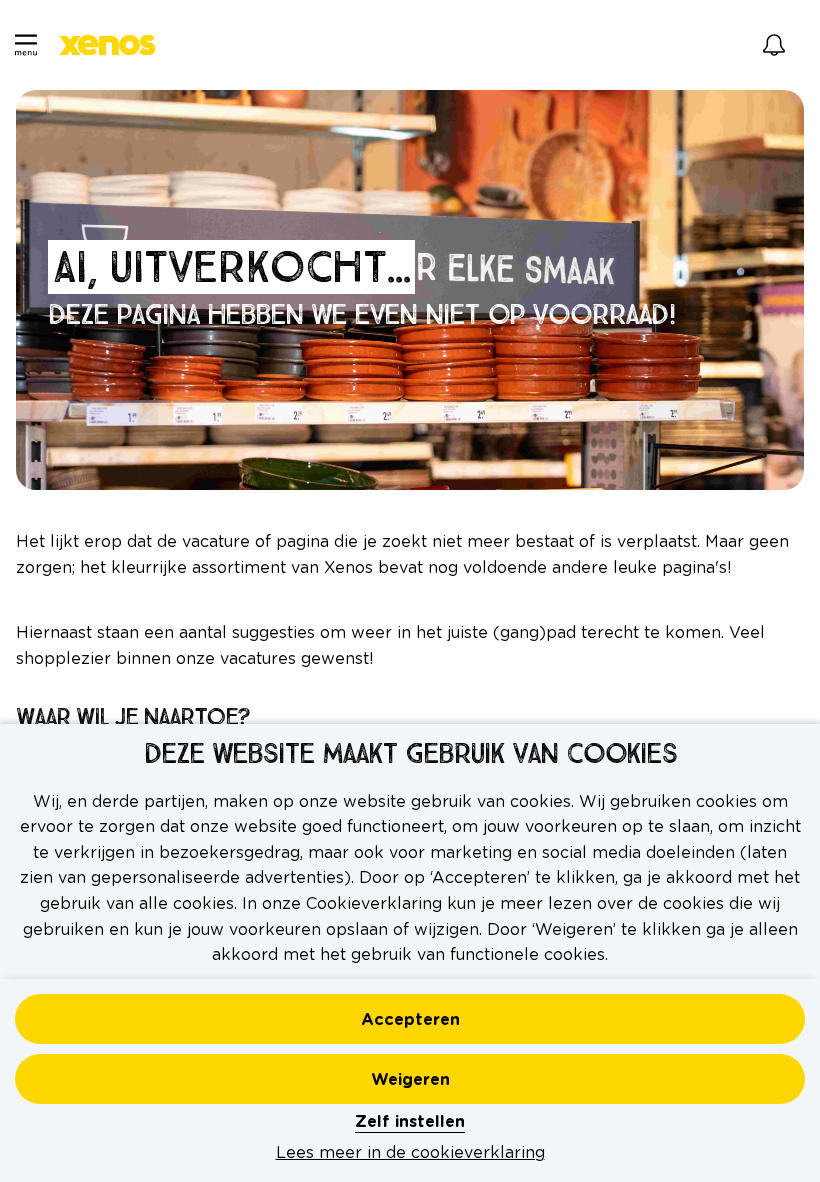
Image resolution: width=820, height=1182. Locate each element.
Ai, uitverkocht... (231, 267)
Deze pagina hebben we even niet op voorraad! (365, 315)
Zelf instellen (410, 1122)
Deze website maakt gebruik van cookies (410, 754)
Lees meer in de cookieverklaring (410, 1153)
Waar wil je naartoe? (135, 717)
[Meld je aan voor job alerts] (774, 45)
